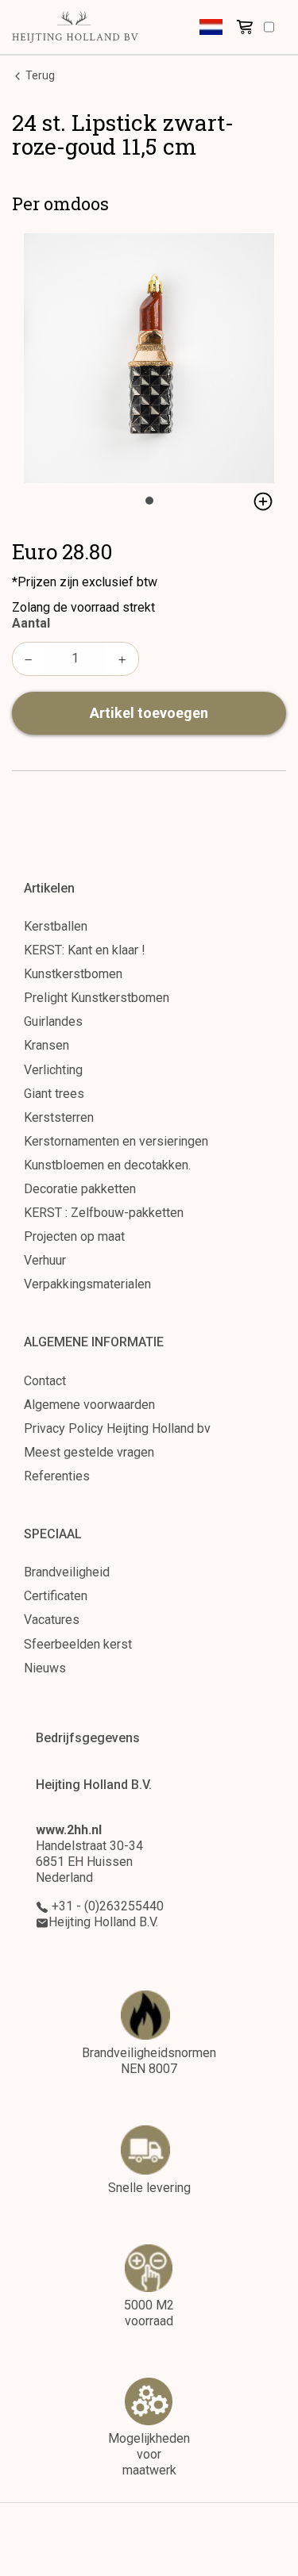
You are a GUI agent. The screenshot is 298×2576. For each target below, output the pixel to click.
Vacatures (52, 1620)
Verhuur (45, 1260)
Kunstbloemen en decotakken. (107, 1165)
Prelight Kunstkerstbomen (97, 998)
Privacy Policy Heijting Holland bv (117, 1428)
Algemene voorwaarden (89, 1405)
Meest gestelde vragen (89, 1452)
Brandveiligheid (67, 1572)
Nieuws (45, 1668)
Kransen (46, 1045)
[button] (211, 27)
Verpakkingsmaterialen (87, 1284)
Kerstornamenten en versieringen (116, 1141)
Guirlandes (53, 1021)
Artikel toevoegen (149, 713)
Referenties (57, 1476)
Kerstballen (56, 926)
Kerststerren (59, 1117)
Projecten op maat (74, 1236)
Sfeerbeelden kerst (78, 1644)
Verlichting (53, 1070)
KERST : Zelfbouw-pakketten (104, 1213)
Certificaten (56, 1596)
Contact (45, 1381)
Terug (39, 75)
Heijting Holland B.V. (103, 1922)
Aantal (31, 623)
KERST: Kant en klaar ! (85, 950)
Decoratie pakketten (80, 1189)
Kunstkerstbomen (73, 974)
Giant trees (54, 1094)
